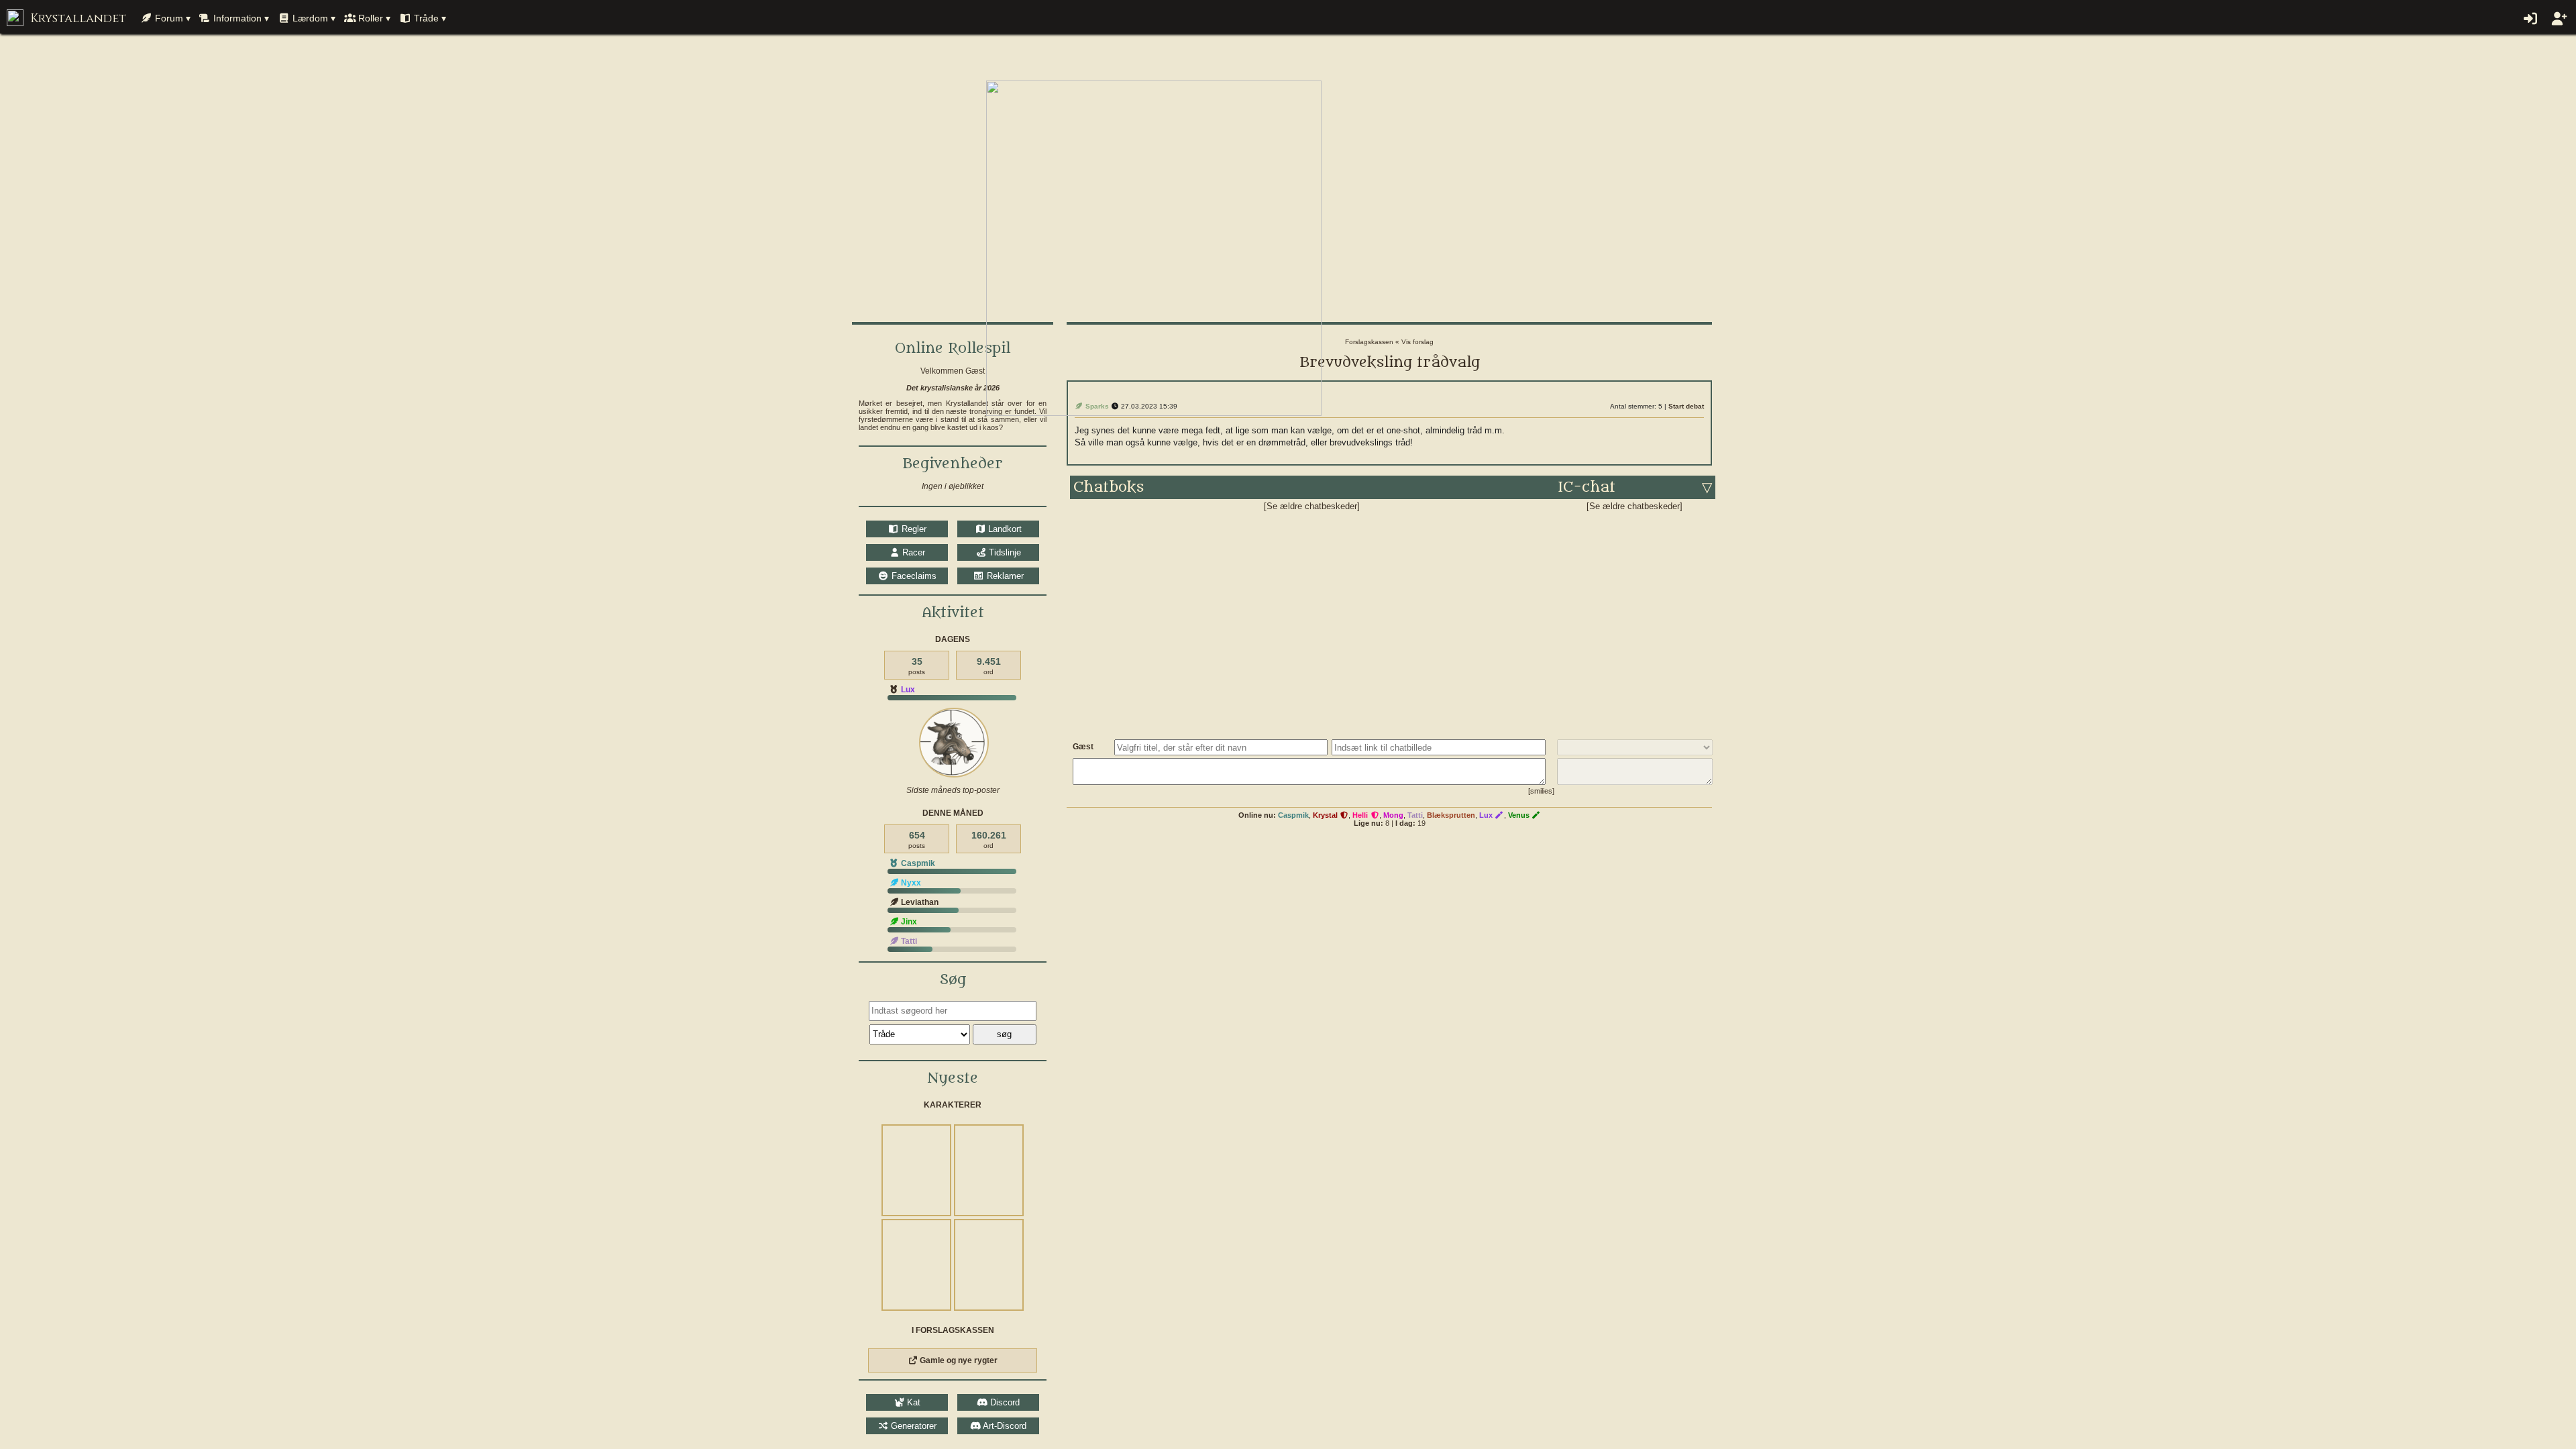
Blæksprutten (1451, 815)
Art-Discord (1004, 1426)
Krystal (1326, 815)
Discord (1004, 1402)
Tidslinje (1004, 552)
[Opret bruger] (2558, 19)
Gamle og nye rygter (958, 1360)
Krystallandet (76, 18)
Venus (1520, 815)
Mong (1393, 815)
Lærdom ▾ (313, 18)
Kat (912, 1402)
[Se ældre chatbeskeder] (1312, 506)
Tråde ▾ (429, 18)
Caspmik (1293, 815)
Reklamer (1004, 576)
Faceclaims (912, 576)
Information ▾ (240, 18)
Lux (907, 690)
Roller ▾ (373, 18)
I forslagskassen (953, 1330)
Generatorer (912, 1426)
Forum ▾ (171, 18)
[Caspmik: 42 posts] (954, 743)
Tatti (1415, 815)
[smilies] (1541, 791)
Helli (1361, 815)
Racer (912, 552)
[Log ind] (2529, 19)
